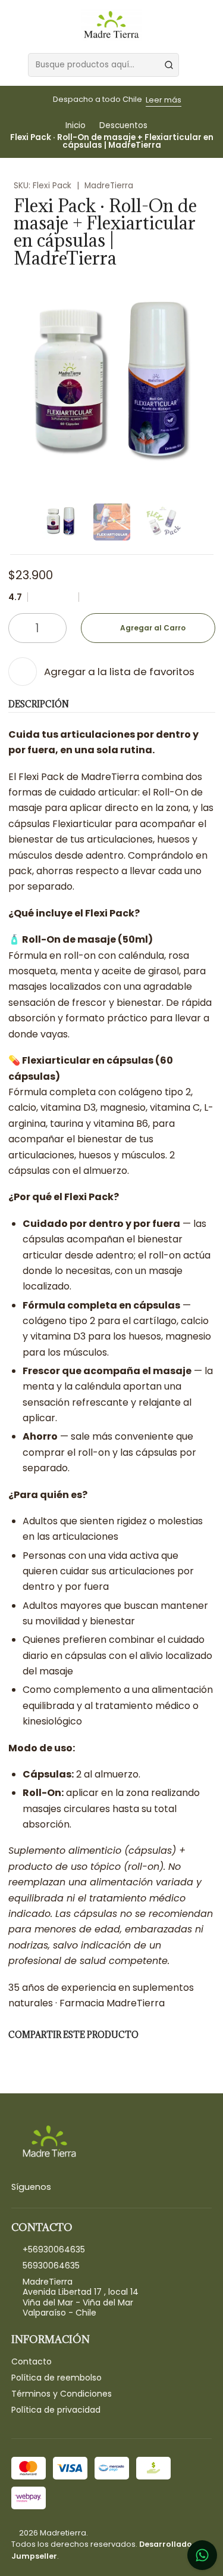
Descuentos (123, 126)
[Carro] (209, 65)
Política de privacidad (56, 2410)
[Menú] (14, 65)
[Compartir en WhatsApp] (69, 2057)
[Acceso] (193, 65)
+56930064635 (54, 2249)
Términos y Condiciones (62, 2394)
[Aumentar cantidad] (57, 628)
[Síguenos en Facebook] (76, 2187)
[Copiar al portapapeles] (122, 2057)
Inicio (76, 126)
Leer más (164, 100)
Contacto (32, 2361)
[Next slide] (206, 522)
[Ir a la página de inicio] (111, 26)
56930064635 (51, 2266)
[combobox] (103, 65)
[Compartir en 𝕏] (43, 2057)
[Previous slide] (17, 522)
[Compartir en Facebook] (17, 2057)
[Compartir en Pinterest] (95, 2057)
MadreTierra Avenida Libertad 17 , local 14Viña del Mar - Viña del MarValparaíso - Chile (81, 2297)
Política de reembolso (56, 2378)
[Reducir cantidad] (18, 628)
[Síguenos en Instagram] (61, 2187)
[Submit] (169, 65)
